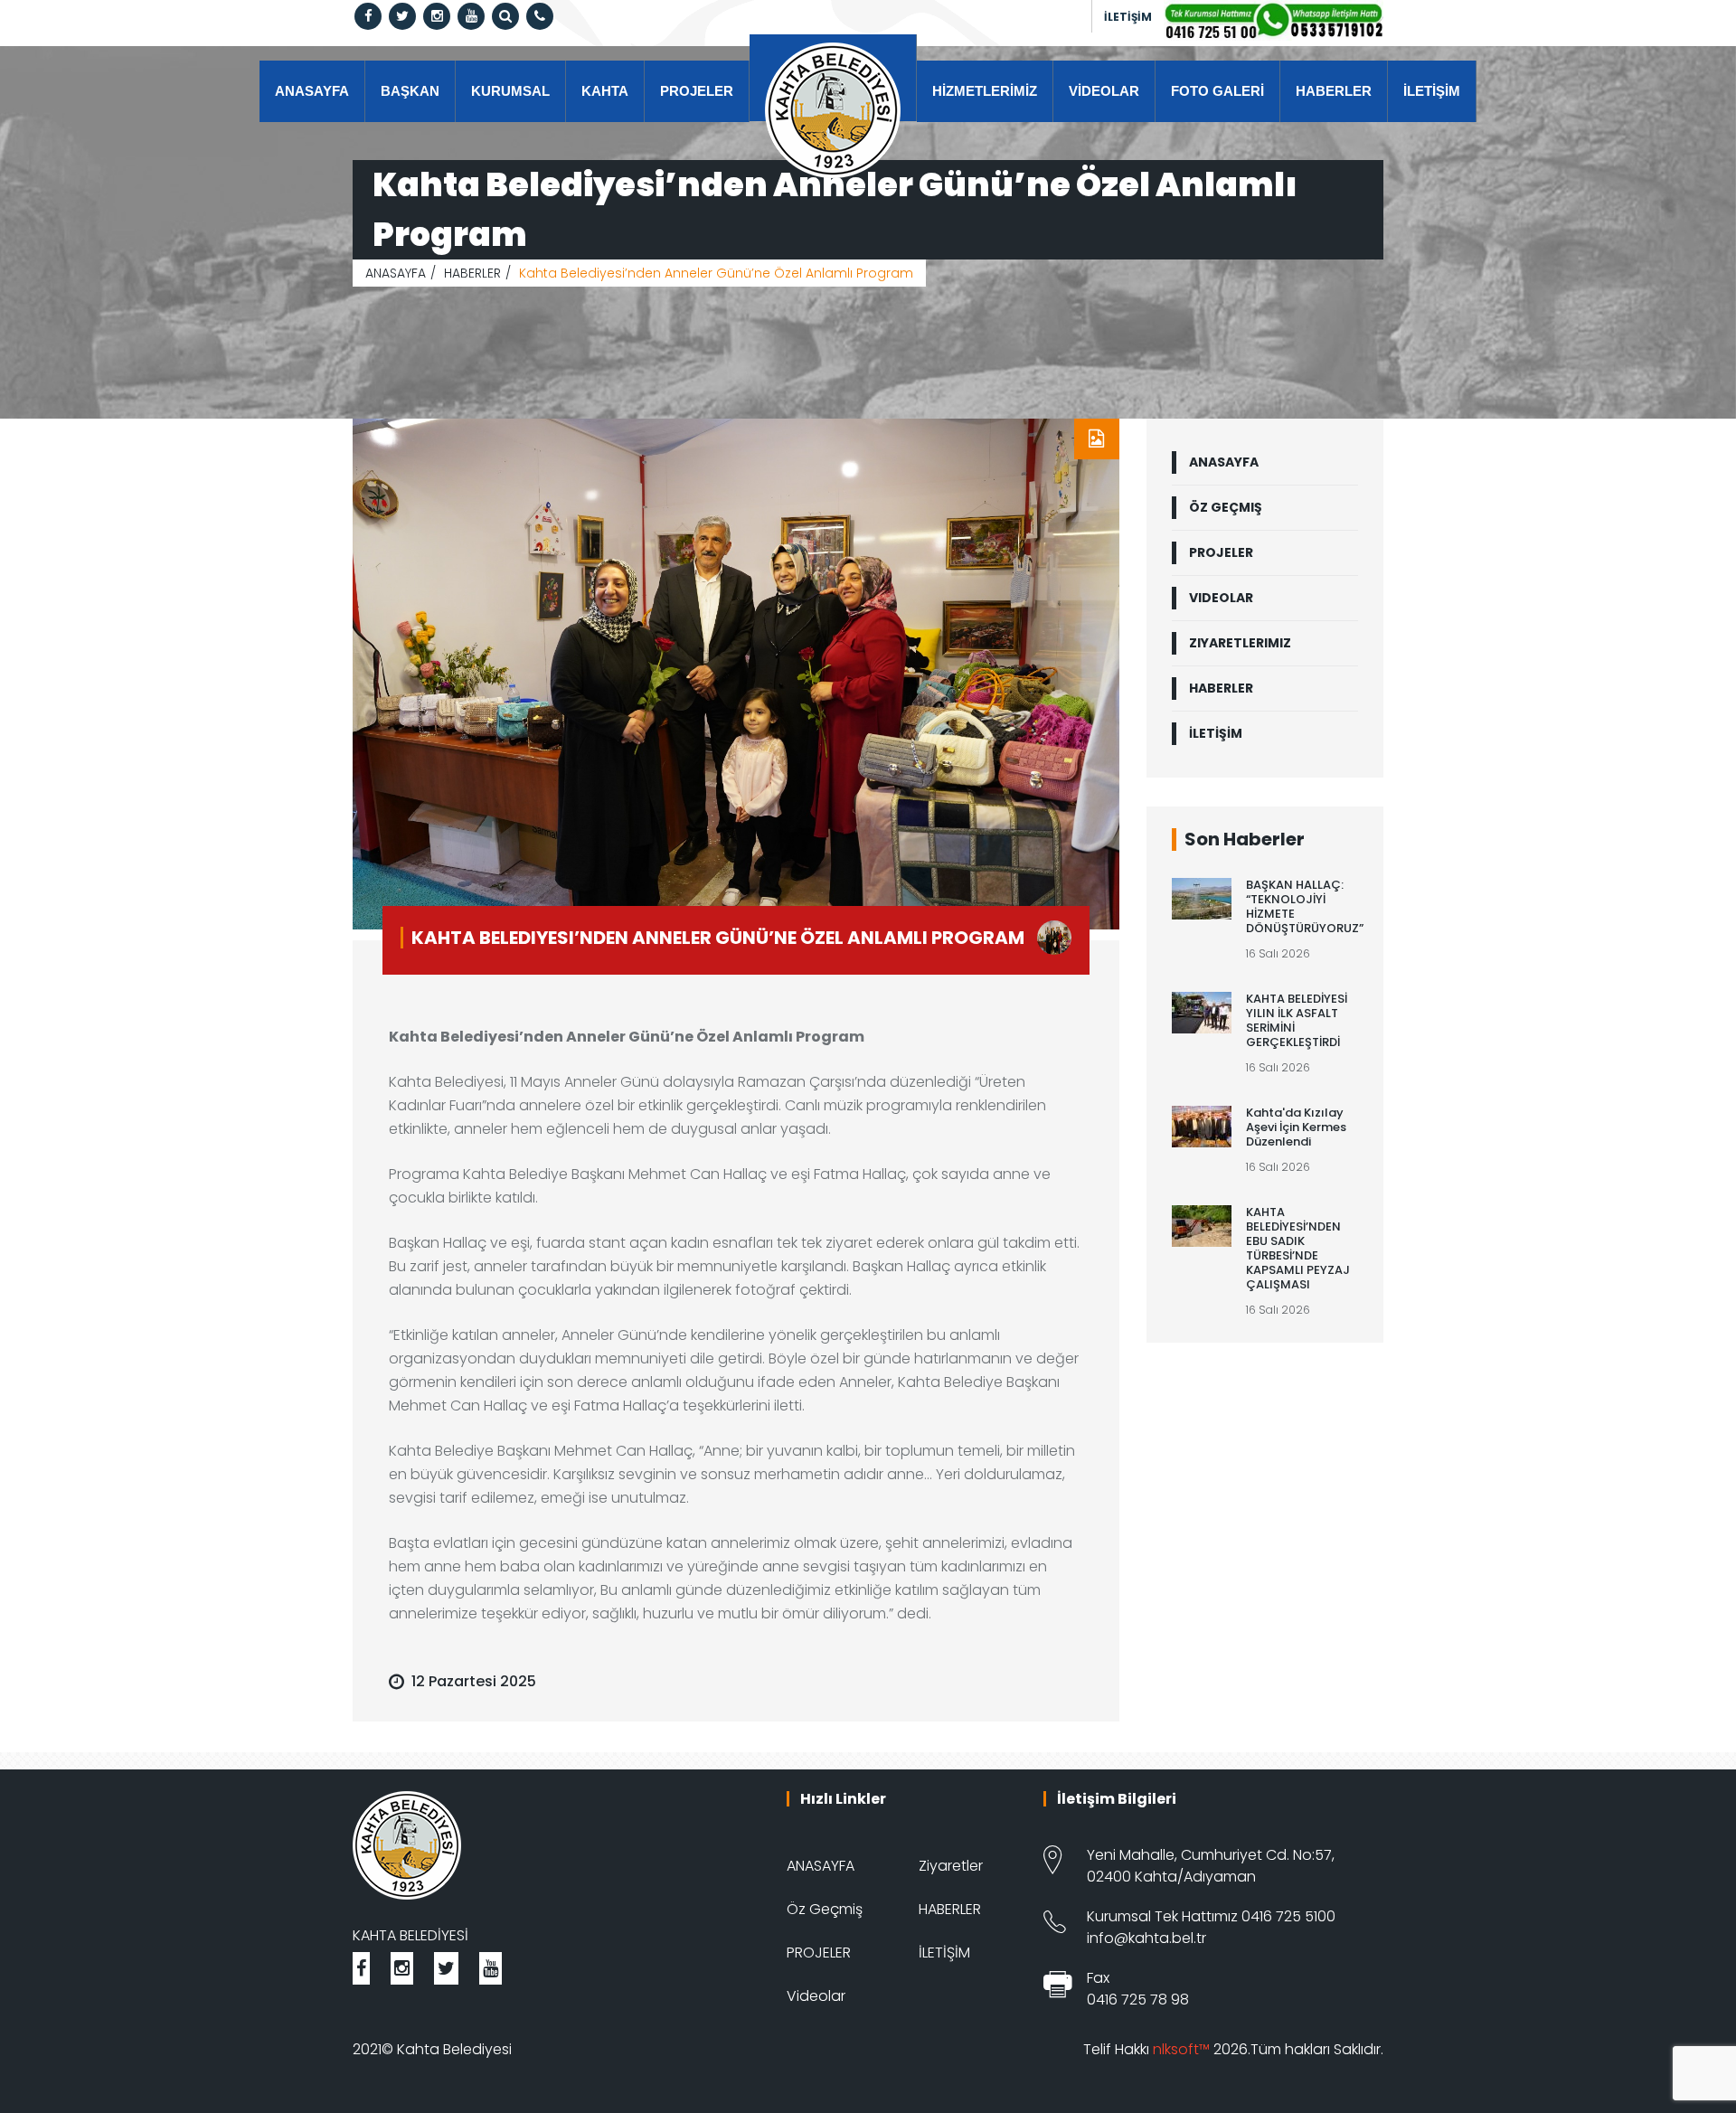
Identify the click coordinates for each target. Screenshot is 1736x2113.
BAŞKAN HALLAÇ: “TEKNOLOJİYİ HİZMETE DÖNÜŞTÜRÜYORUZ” (1305, 906)
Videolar (816, 1996)
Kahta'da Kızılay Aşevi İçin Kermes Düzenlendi (1296, 1127)
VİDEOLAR (1104, 91)
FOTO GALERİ (1217, 91)
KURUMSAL (510, 91)
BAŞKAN (410, 91)
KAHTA (605, 91)
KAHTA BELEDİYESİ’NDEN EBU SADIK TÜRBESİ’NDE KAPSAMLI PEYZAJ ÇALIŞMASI (1298, 1248)
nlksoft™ (1181, 2049)
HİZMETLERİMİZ (985, 91)
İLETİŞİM (1128, 17)
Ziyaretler (951, 1866)
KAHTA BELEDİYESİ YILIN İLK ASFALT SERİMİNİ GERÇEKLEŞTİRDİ (1297, 1020)
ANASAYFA (312, 91)
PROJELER (697, 91)
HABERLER (1334, 91)
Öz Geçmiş (825, 1909)
